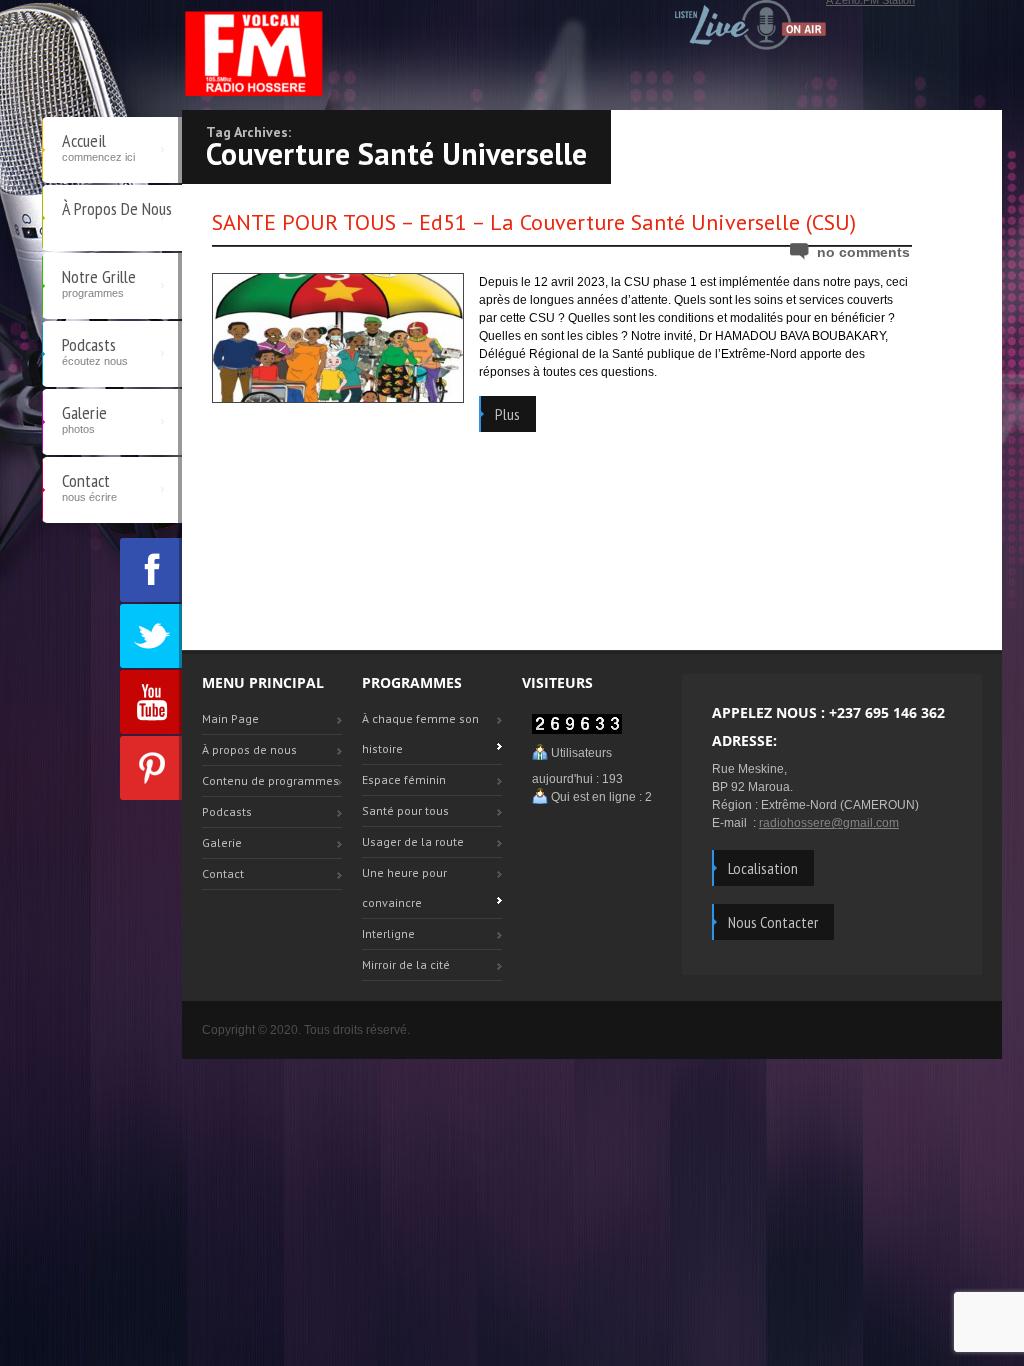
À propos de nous (117, 208)
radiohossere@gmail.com (829, 823)
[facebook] (151, 570)
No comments (863, 252)
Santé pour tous (405, 810)
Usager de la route (413, 841)
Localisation (763, 868)
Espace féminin (404, 779)
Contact (89, 486)
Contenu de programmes (270, 780)
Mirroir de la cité (406, 964)
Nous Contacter (773, 922)
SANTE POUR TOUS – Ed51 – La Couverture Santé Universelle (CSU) (534, 222)
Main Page (230, 718)
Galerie (84, 418)
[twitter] (151, 636)
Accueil (98, 146)
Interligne (388, 933)
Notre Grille (99, 282)
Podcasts (95, 350)
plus (507, 414)
